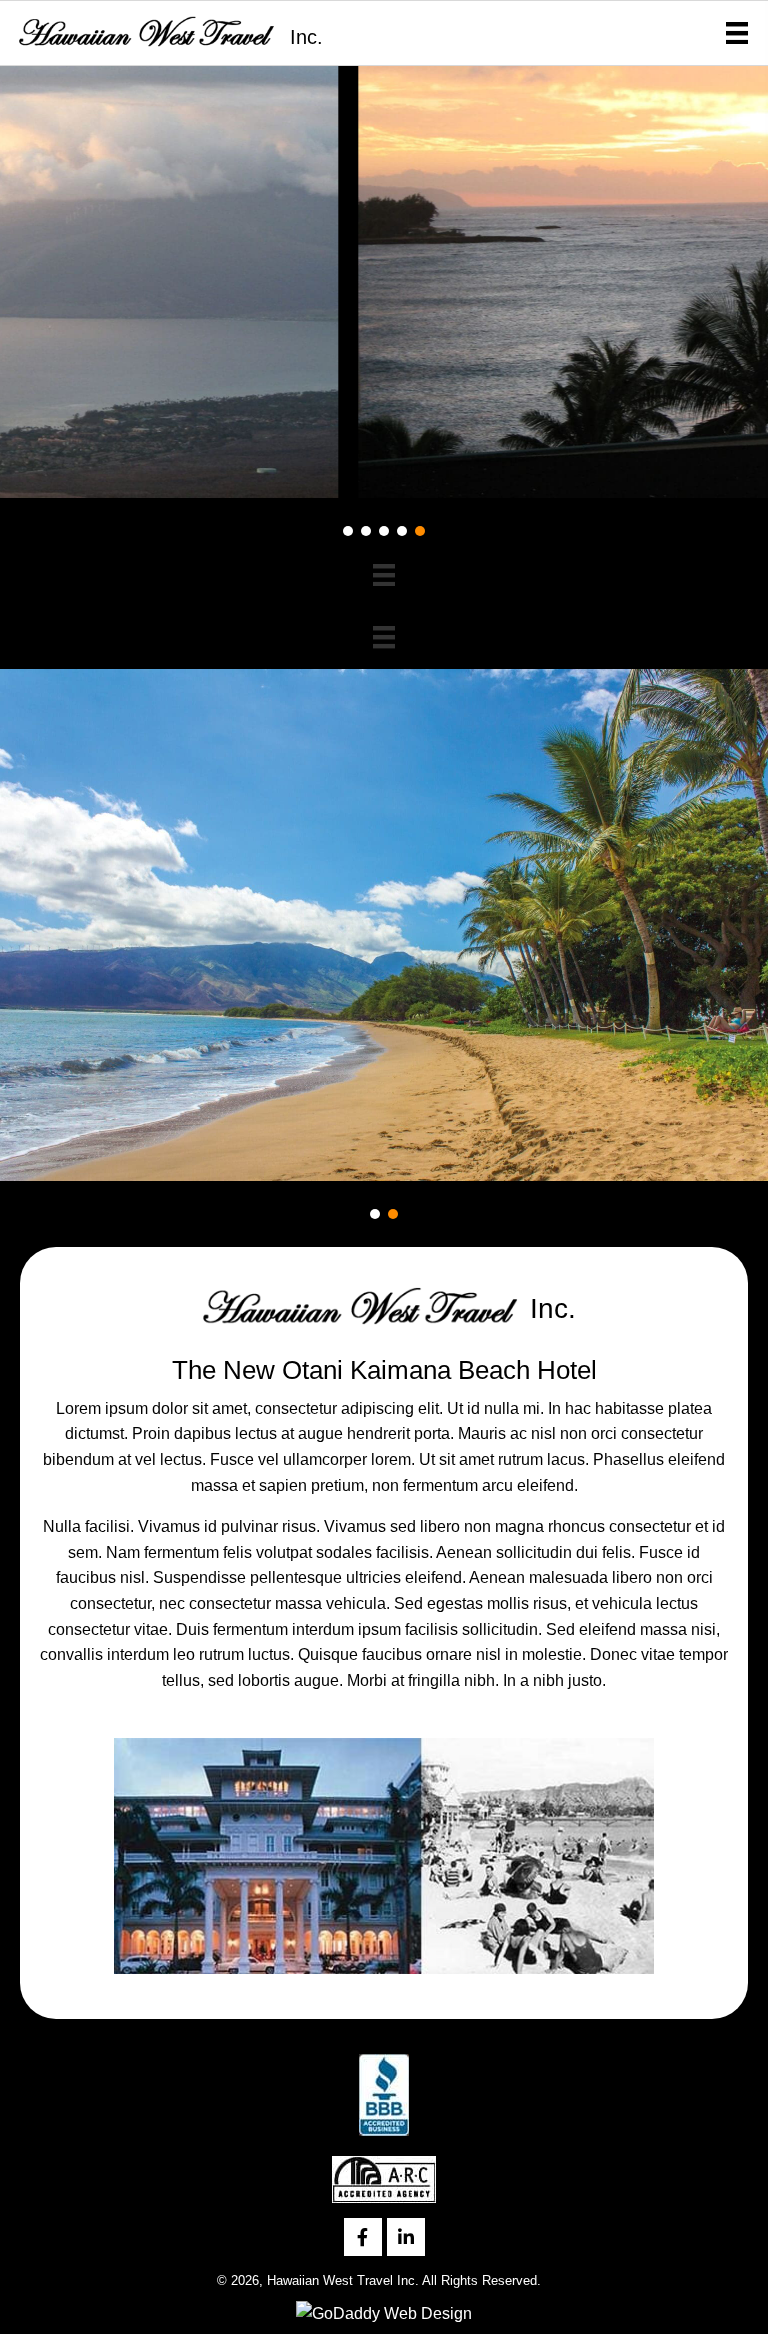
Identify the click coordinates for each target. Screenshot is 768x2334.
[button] (348, 531)
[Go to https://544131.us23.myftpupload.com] (166, 31)
